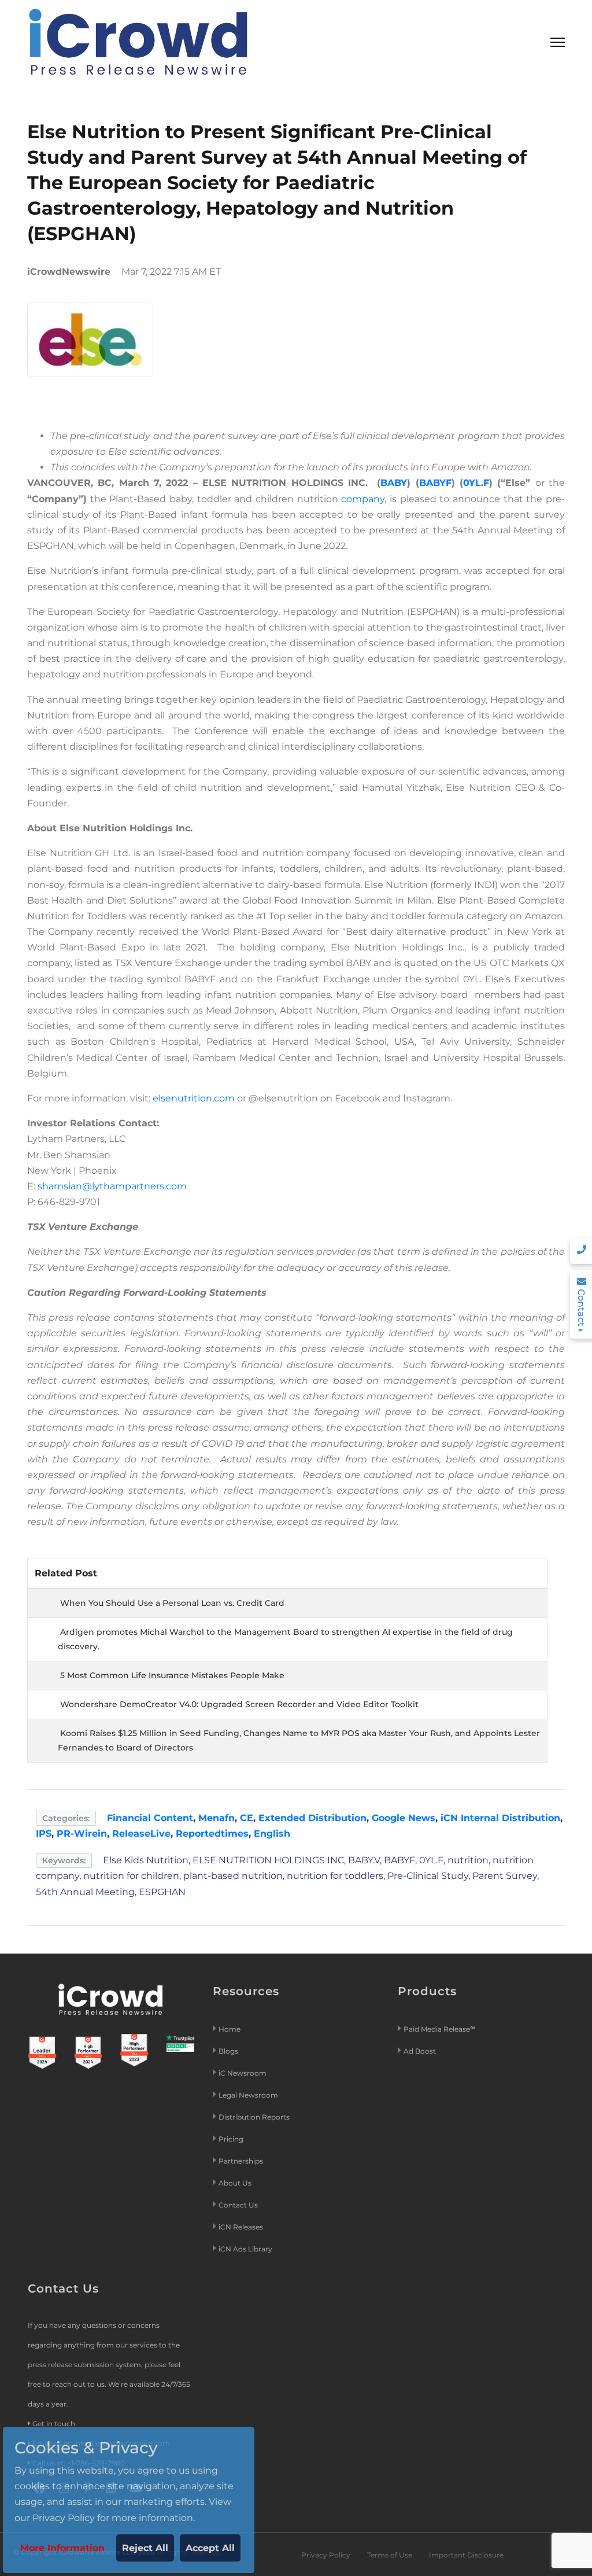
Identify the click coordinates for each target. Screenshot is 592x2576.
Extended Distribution (312, 1818)
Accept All (210, 2548)
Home (230, 2029)
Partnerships (241, 2161)
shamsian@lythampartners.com (112, 1186)
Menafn (217, 1818)
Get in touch (54, 2424)
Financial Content (150, 1818)
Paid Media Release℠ (440, 2029)
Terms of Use (390, 2555)
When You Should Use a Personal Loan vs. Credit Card (172, 1603)
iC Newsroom (243, 2073)
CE (247, 1818)
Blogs (228, 2051)
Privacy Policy (326, 2555)
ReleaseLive (141, 1834)
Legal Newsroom (249, 2095)
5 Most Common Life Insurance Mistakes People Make (172, 1675)
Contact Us (238, 2205)
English (272, 1834)
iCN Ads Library (245, 2249)
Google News (404, 1818)
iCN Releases (241, 2227)
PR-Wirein (82, 1834)
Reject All (145, 2548)
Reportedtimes (212, 1834)
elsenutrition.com (194, 1098)
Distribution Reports (255, 2117)
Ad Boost (420, 2051)
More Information (62, 2548)
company (363, 499)
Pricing (232, 2139)
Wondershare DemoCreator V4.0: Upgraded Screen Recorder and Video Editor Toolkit (239, 1704)
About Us (235, 2183)
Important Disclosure (466, 2555)
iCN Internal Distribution (500, 1818)
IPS (44, 1834)
